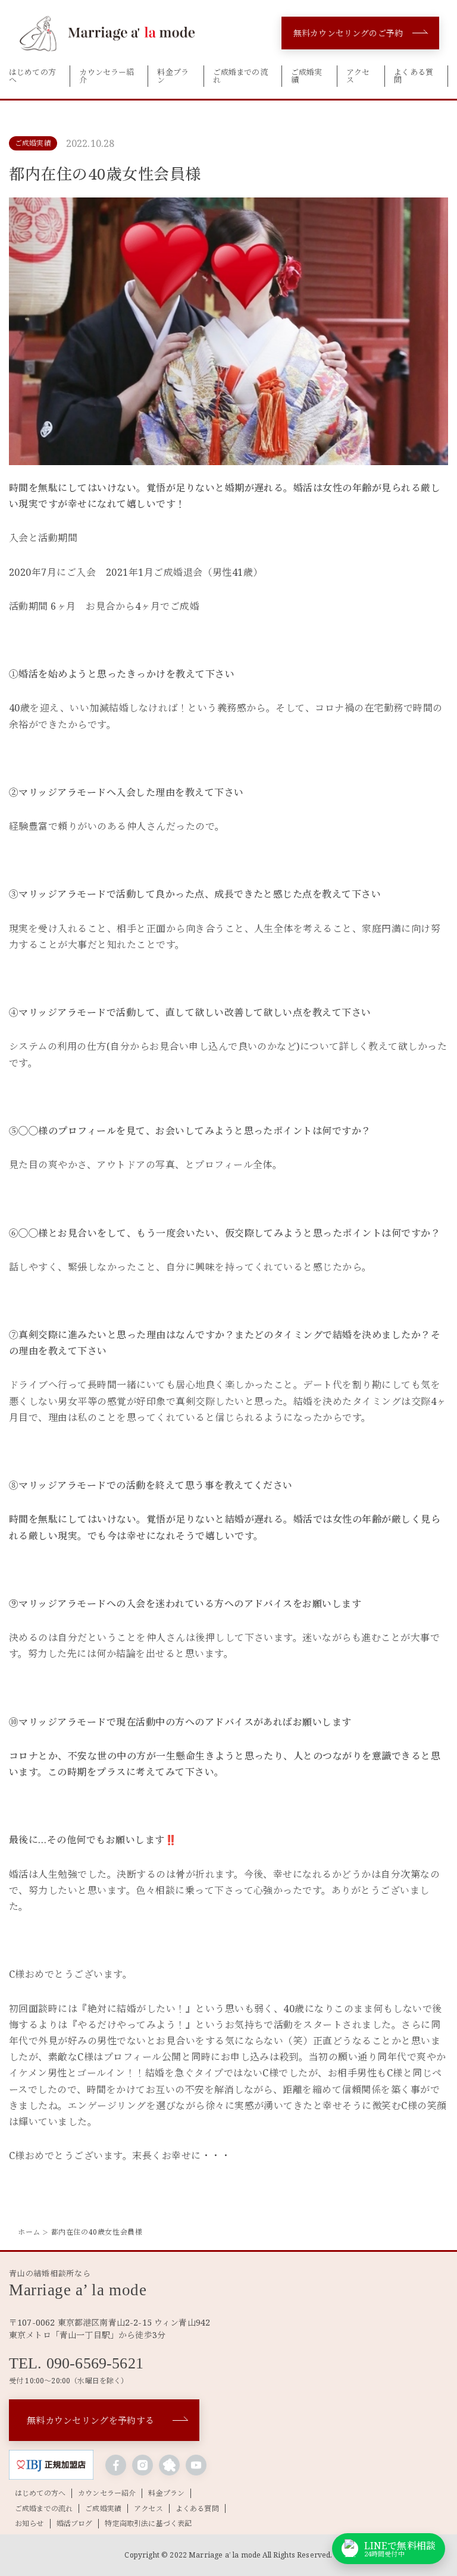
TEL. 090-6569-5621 (76, 2364)
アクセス (358, 76)
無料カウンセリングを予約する (90, 2420)
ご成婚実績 (307, 76)
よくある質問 (414, 76)
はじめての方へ (32, 76)
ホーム (29, 2232)
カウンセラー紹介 (107, 76)
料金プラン (173, 76)
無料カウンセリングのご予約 (348, 33)
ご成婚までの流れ (240, 76)
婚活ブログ (75, 2524)
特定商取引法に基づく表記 (148, 2524)
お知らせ (29, 2524)
